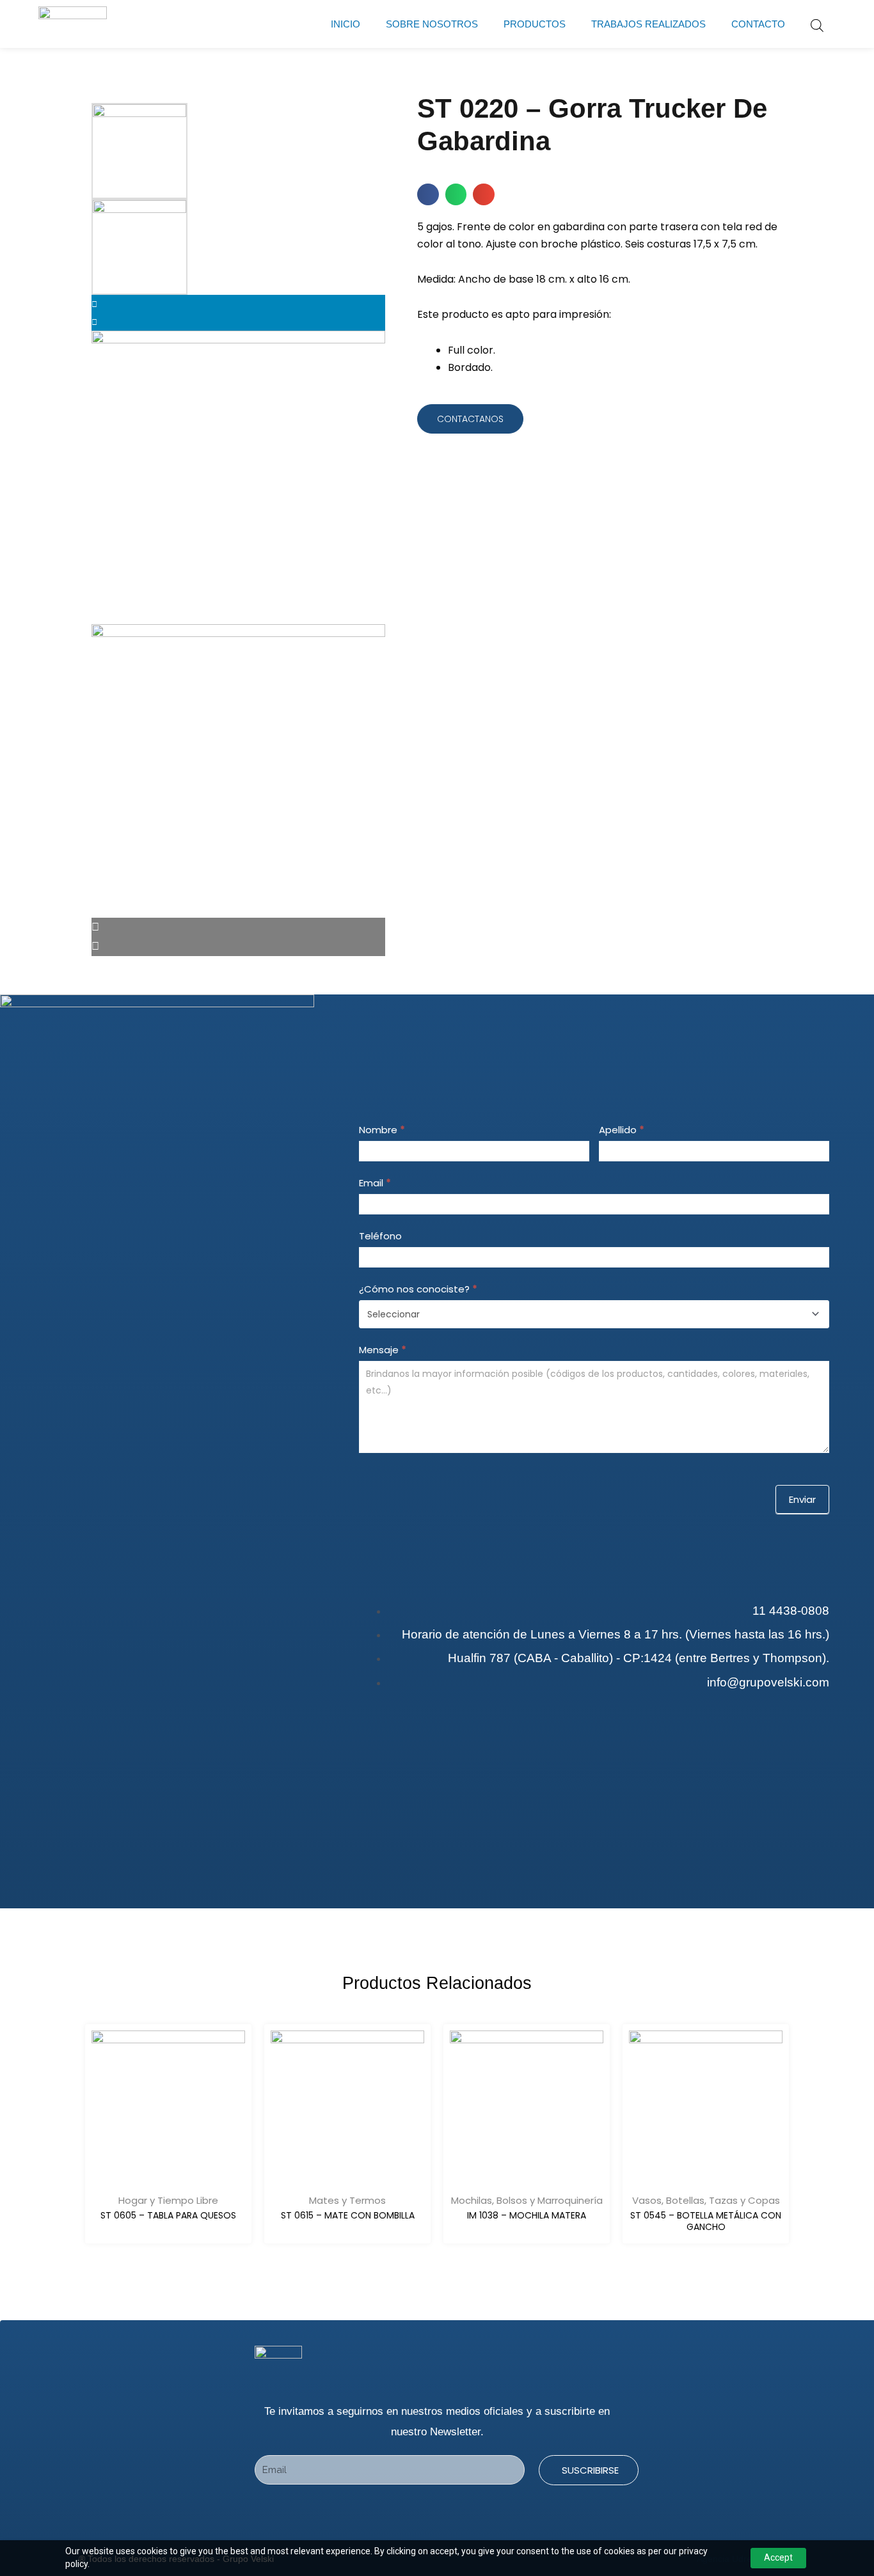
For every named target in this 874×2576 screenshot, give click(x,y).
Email (375, 1183)
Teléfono (380, 1236)
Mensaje (383, 1350)
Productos (535, 24)
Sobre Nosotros (432, 24)
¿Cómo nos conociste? (418, 1289)
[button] (428, 194)
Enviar (802, 1499)
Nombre (382, 1130)
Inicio (346, 24)
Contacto (758, 24)
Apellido (622, 1130)
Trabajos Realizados (648, 24)
